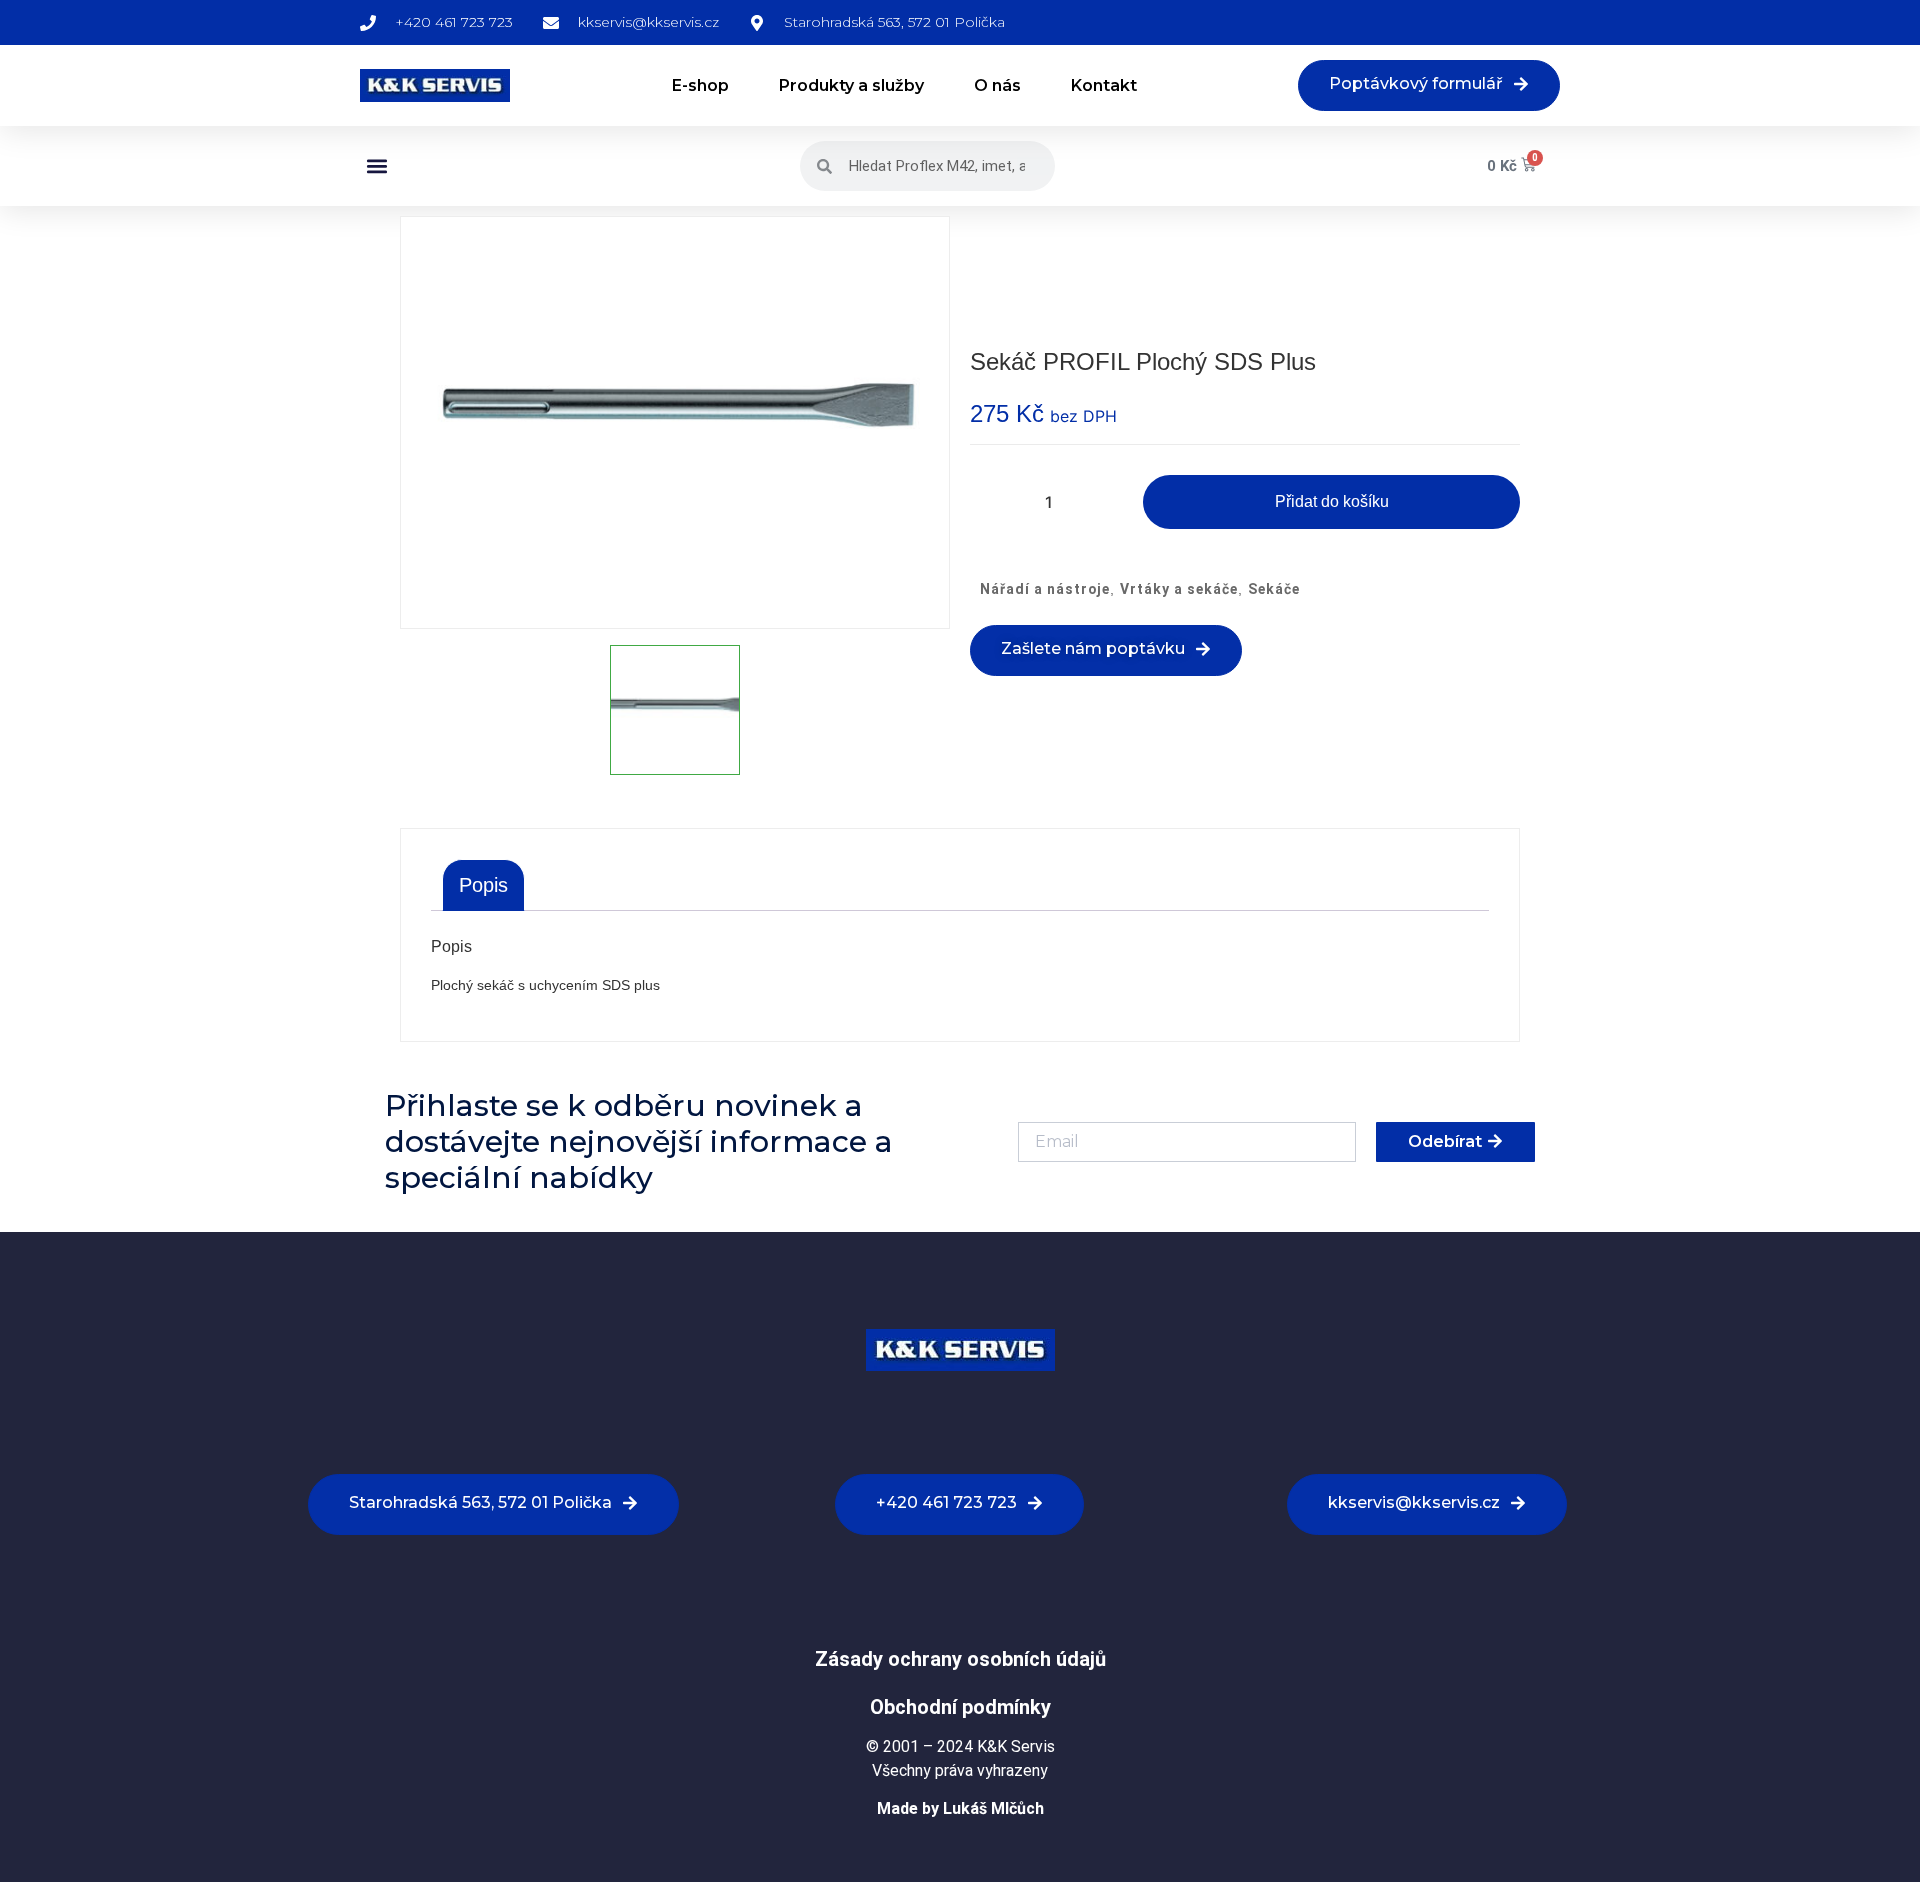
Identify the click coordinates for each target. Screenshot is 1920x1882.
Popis (483, 885)
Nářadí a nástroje (1045, 589)
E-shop (700, 85)
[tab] (483, 885)
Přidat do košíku (1332, 501)
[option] (675, 422)
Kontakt (1104, 85)
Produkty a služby (851, 85)
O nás (997, 85)
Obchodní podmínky (960, 1707)
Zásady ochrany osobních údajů (960, 1659)
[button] (376, 166)
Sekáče (1274, 589)
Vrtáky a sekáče (1179, 589)
